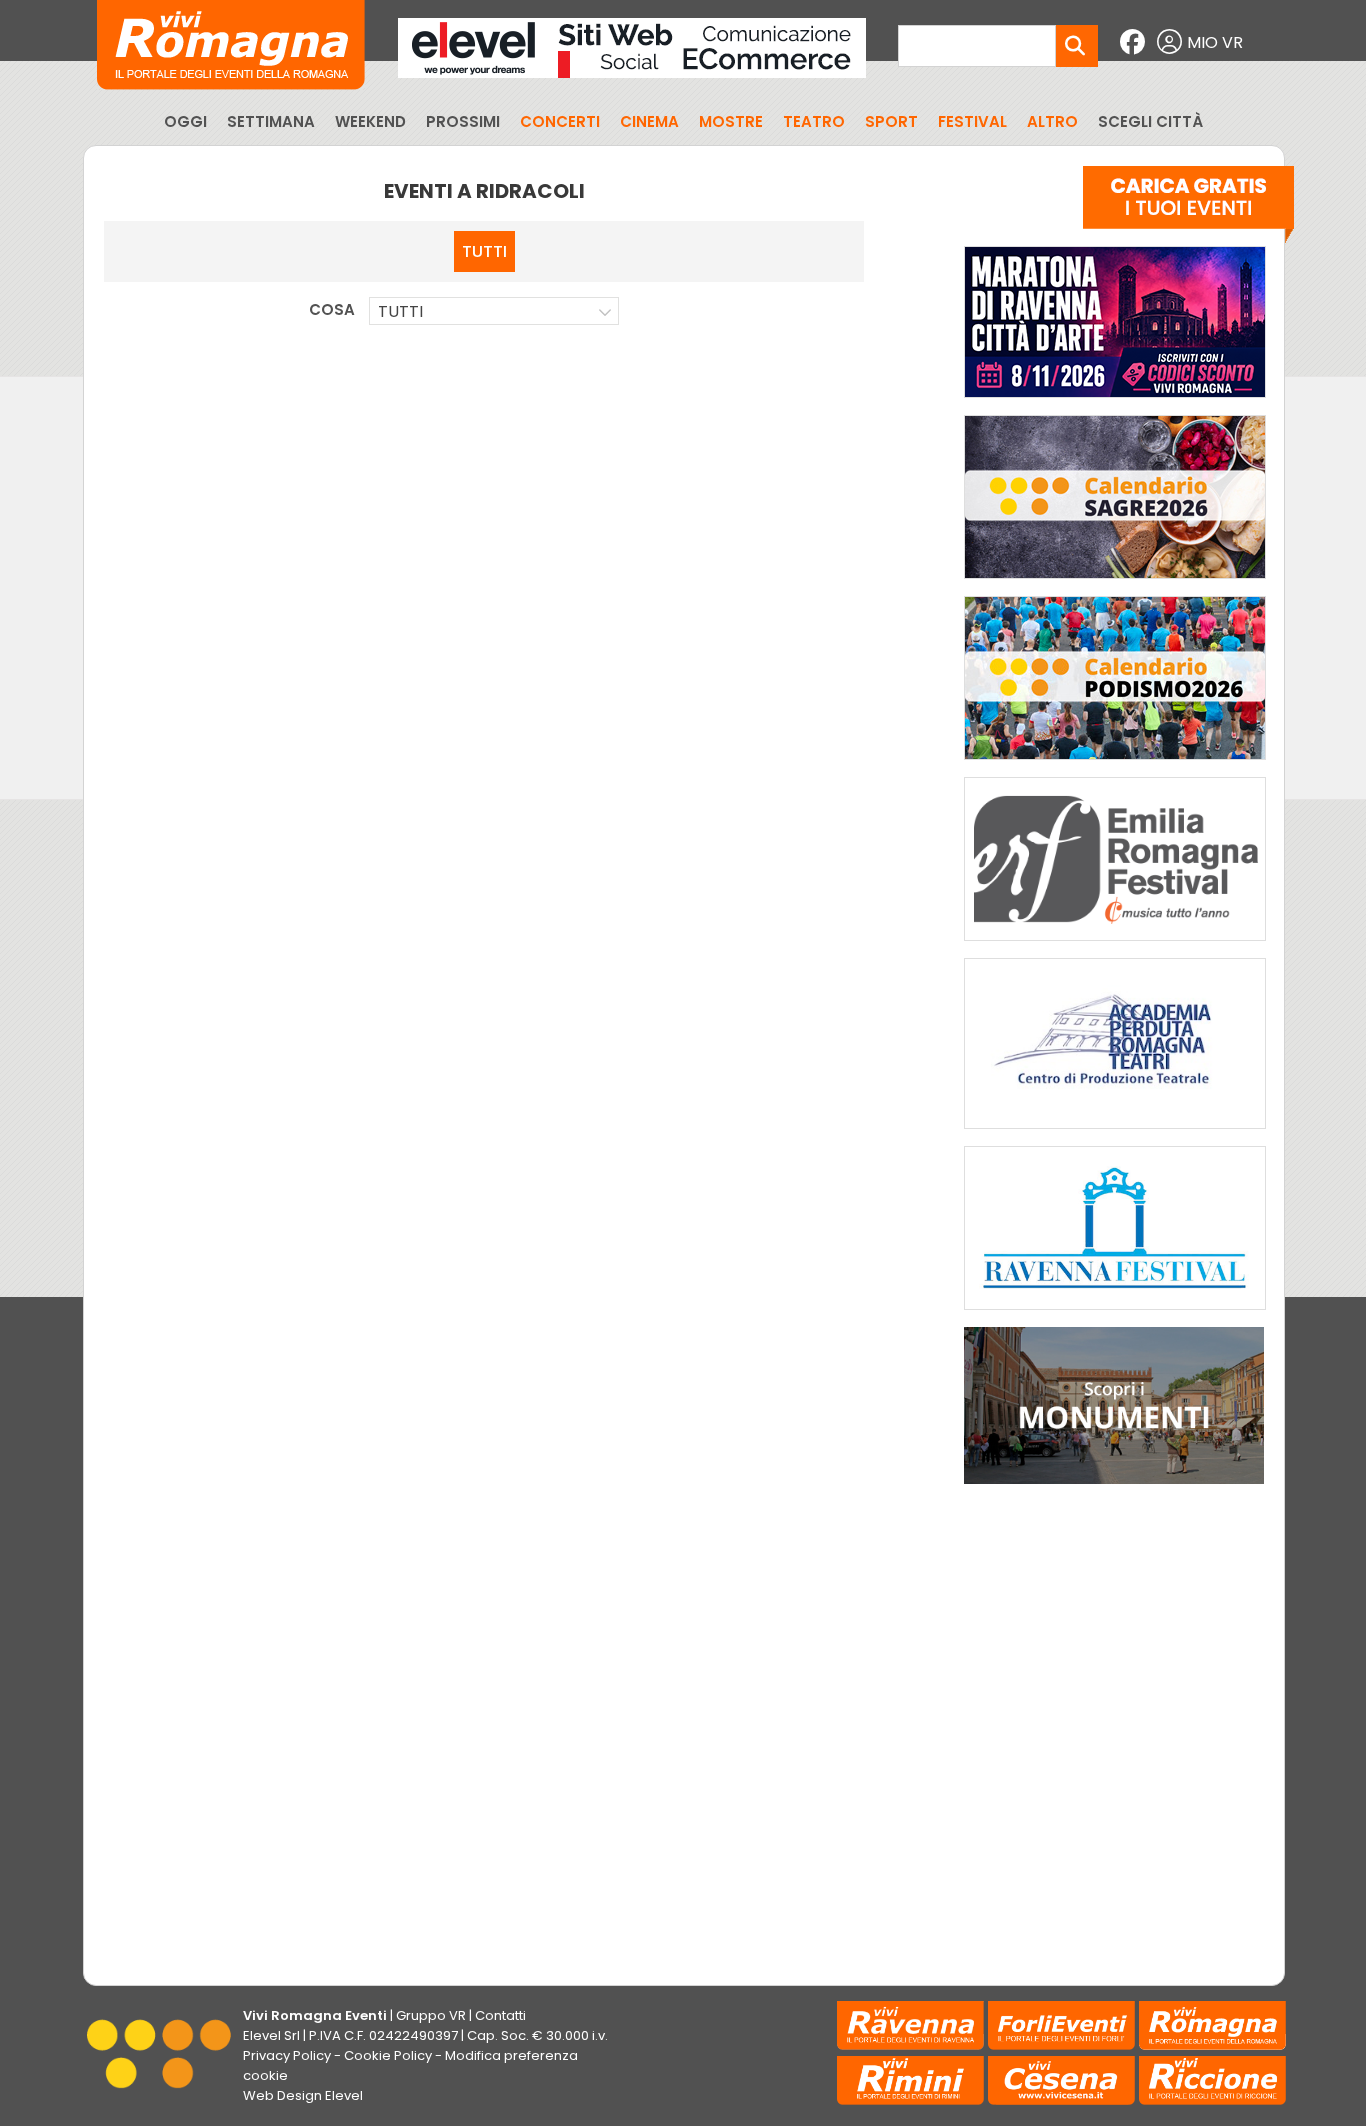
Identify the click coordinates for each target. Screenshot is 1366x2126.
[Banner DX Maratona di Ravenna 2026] (1115, 402)
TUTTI (484, 251)
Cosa (332, 309)
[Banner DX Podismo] (1115, 764)
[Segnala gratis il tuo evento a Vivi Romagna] (1188, 209)
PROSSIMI (463, 121)
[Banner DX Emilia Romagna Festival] (1115, 945)
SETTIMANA (271, 121)
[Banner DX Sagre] (1115, 583)
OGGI (185, 121)
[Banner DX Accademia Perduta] (1115, 1133)
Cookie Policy (388, 2055)
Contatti (500, 2015)
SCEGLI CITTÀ (1150, 121)
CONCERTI (560, 121)
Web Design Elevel (303, 2095)
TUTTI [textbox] (400, 311)
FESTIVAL (972, 121)
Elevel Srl (271, 2035)
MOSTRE (731, 121)
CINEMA (649, 121)
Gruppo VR (431, 2015)
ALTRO (1052, 121)
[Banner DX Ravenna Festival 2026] (1115, 1314)
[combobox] (494, 311)
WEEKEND (370, 121)
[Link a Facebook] (1135, 42)
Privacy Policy (287, 2055)
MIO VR (1215, 42)
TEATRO (814, 121)
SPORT (891, 121)
